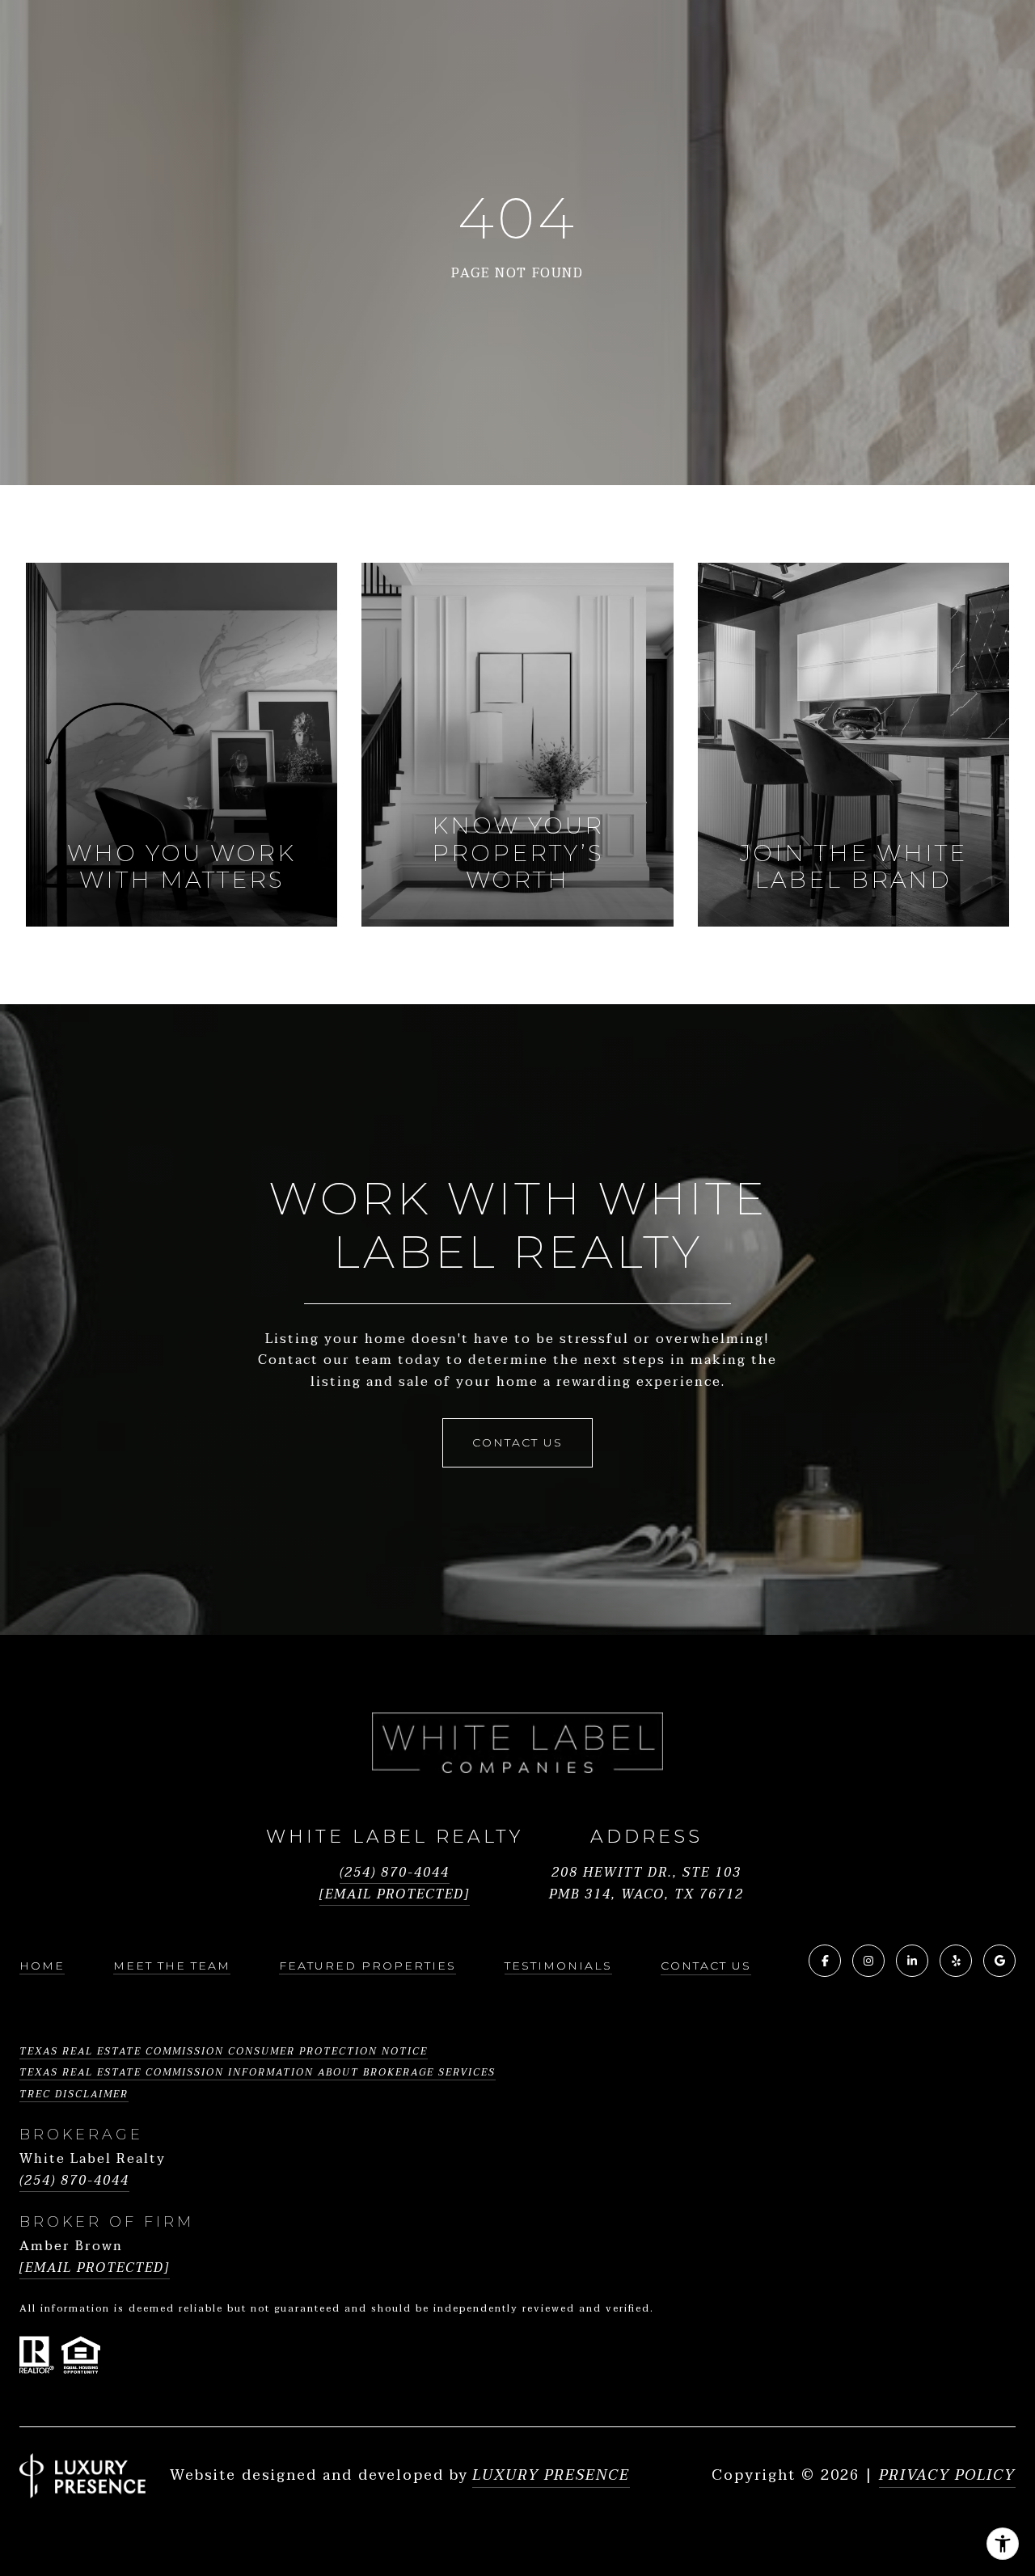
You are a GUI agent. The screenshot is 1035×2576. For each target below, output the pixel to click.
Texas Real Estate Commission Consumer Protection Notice (224, 2051)
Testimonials (558, 1966)
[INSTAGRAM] (868, 1961)
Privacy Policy (947, 2475)
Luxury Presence (551, 2476)
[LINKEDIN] (912, 1961)
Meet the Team (172, 1966)
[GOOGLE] (999, 1961)
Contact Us (706, 1966)
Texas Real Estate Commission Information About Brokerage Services (258, 2072)
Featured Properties (368, 1966)
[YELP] (956, 1961)
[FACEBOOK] (825, 1961)
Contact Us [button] (517, 1442)
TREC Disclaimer (74, 2094)
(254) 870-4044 (395, 1873)
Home (42, 1966)
